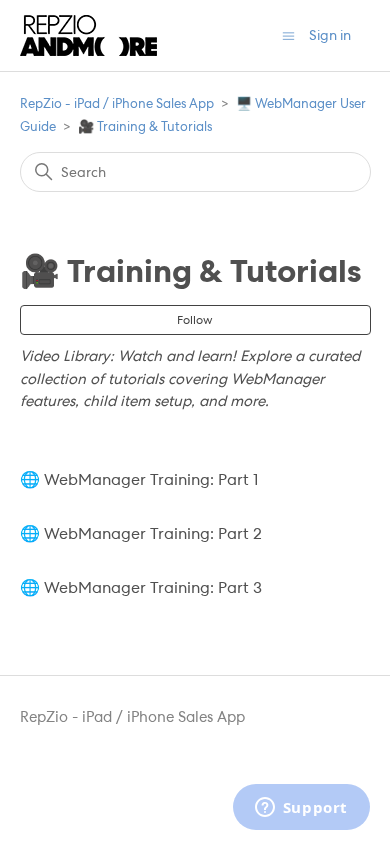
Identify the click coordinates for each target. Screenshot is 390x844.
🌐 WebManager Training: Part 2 (141, 533)
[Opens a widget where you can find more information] (301, 809)
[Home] (88, 35)
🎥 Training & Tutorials (145, 126)
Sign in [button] (330, 35)
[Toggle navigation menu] (288, 35)
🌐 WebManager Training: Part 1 (139, 479)
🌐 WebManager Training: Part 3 (141, 587)
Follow (195, 320)
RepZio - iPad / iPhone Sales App (117, 103)
